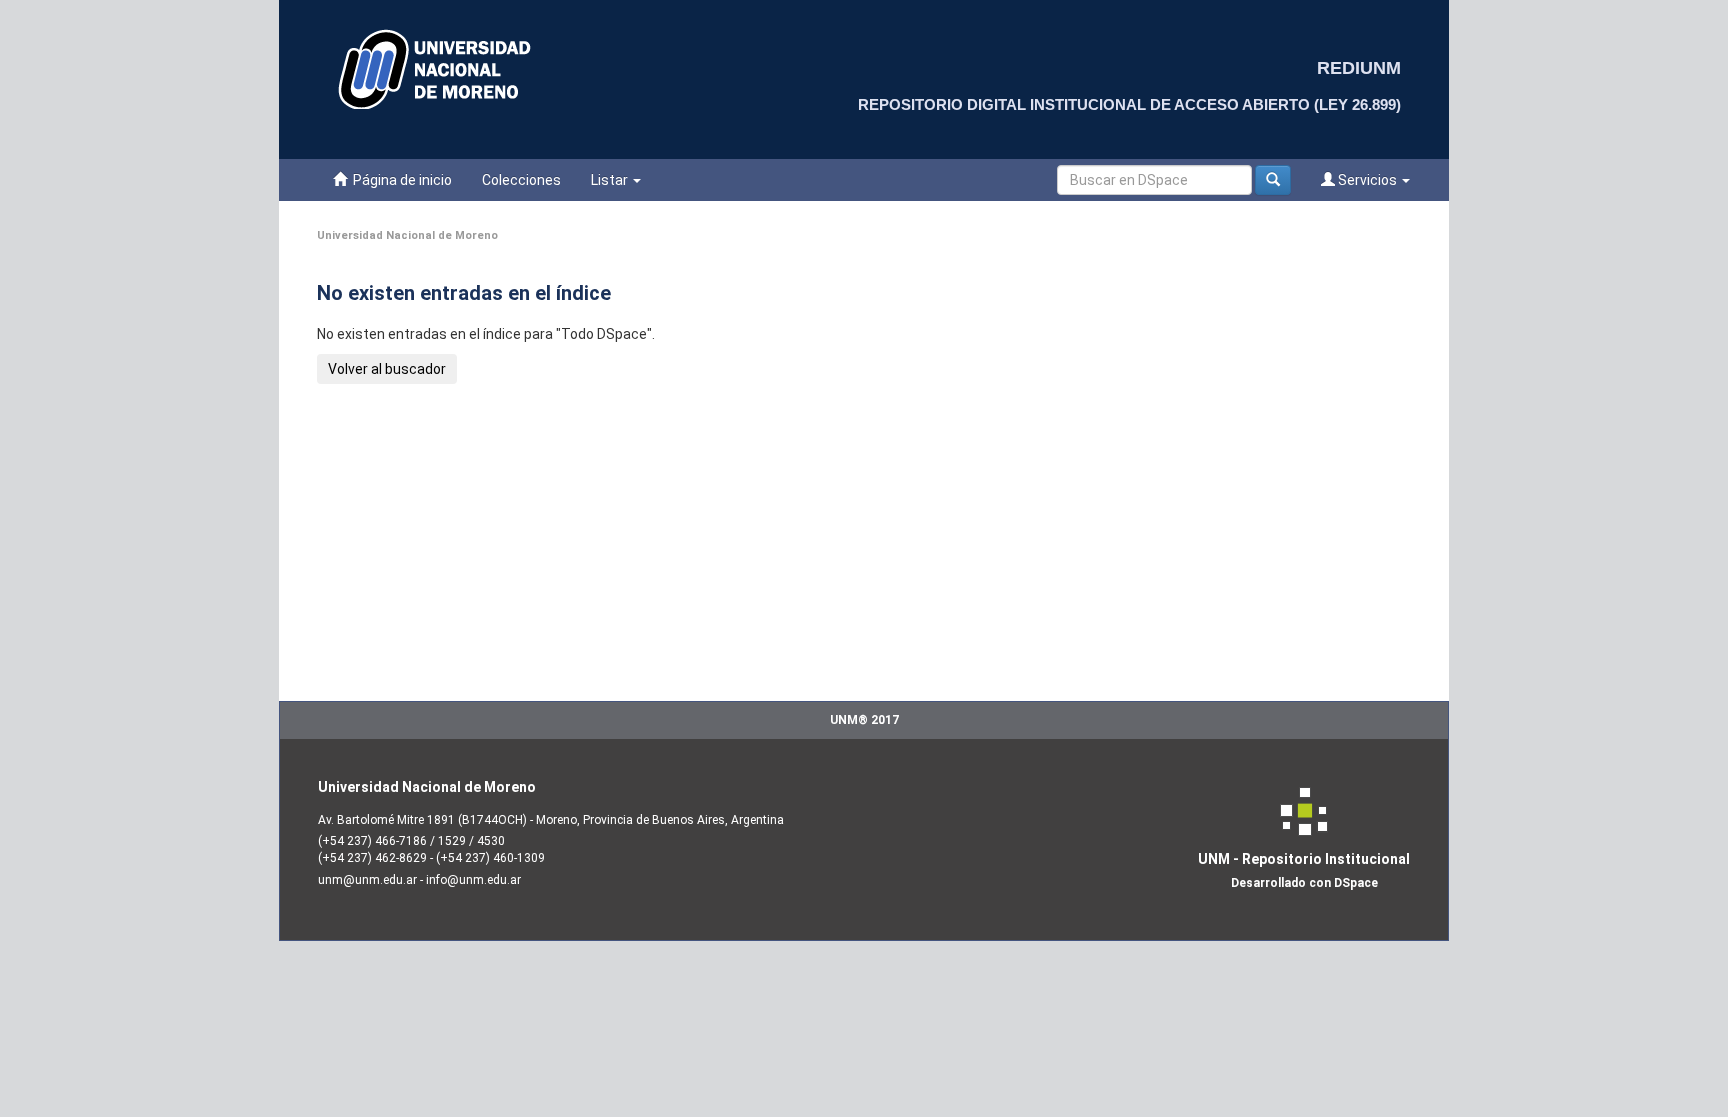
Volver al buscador (387, 369)
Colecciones (521, 180)
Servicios (1367, 180)
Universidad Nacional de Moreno (407, 235)
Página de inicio (399, 180)
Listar (611, 180)
